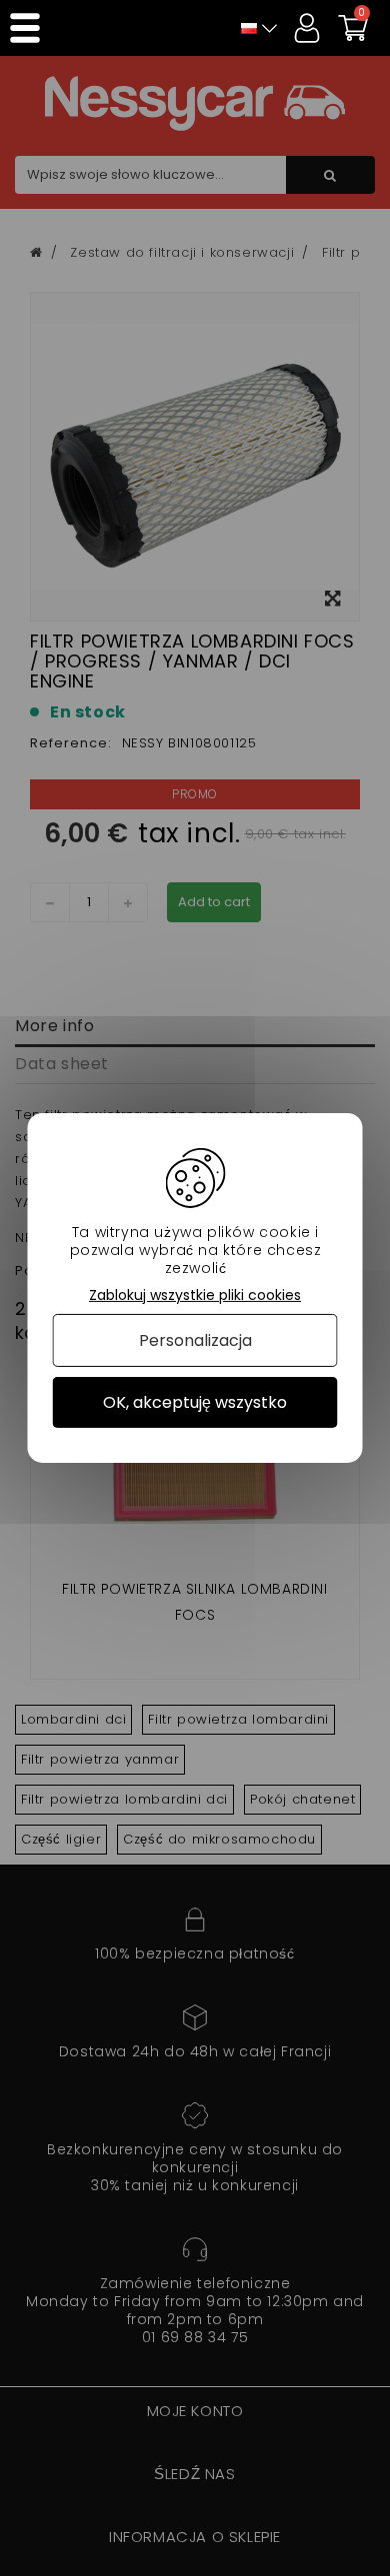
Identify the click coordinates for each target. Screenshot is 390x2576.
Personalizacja (195, 1340)
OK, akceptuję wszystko (195, 1402)
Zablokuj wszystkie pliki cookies (195, 1295)
